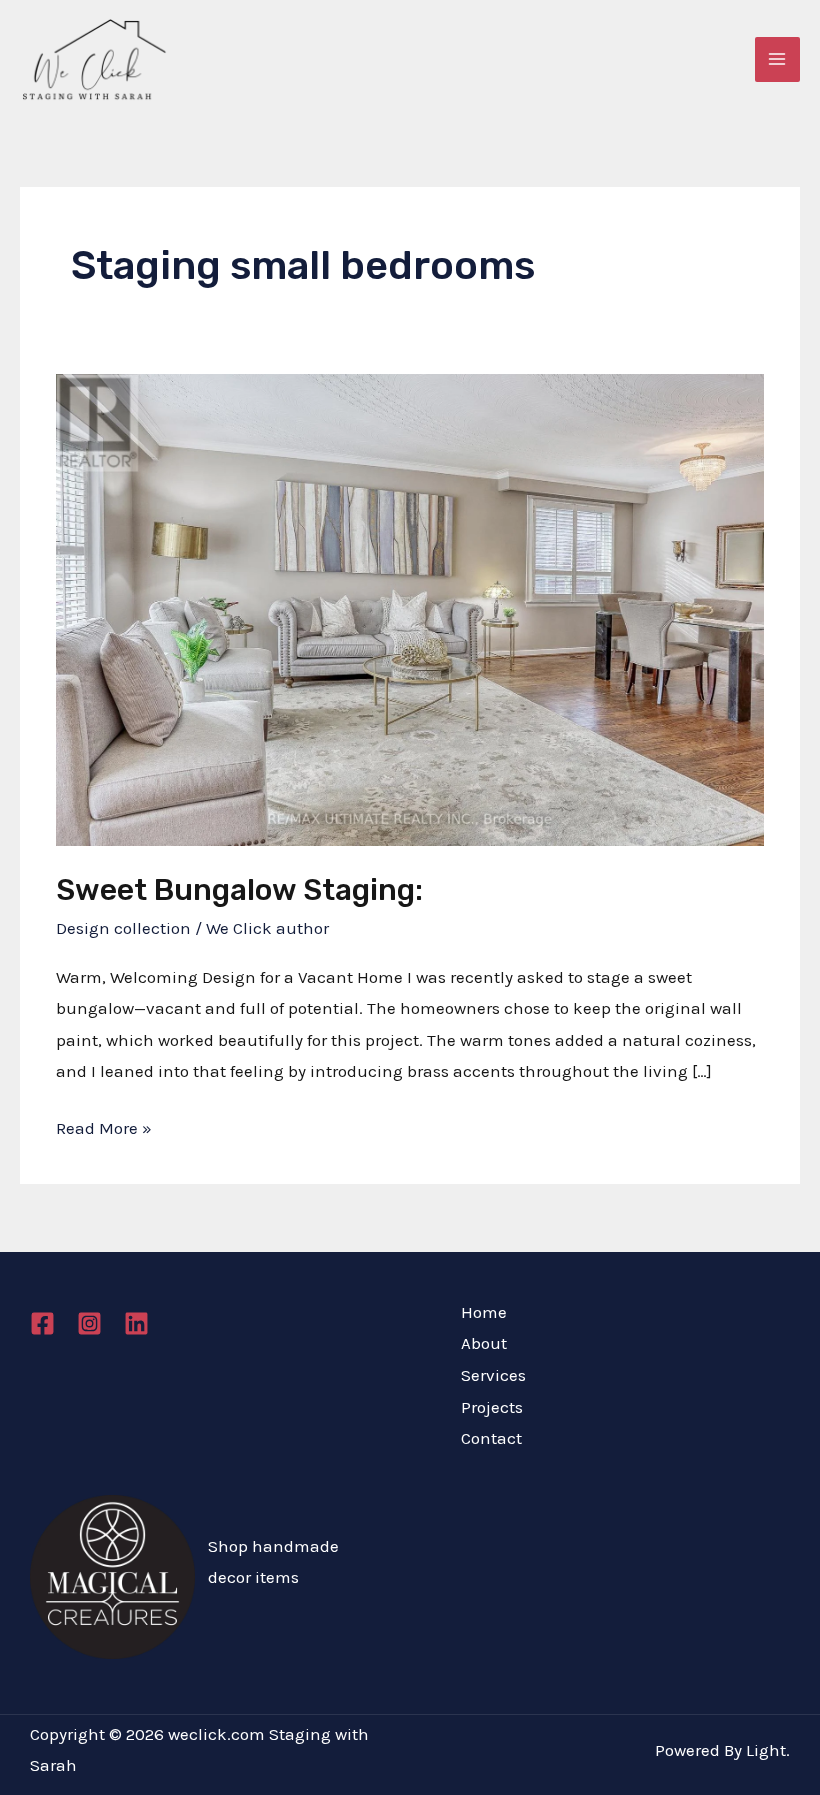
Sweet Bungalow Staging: (239, 890)
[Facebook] (42, 1323)
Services (493, 1375)
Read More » (104, 1131)
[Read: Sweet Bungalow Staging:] (409, 608)
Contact (491, 1438)
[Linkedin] (136, 1323)
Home (484, 1312)
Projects (492, 1407)
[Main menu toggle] (778, 60)
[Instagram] (89, 1323)
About (484, 1343)
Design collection (123, 928)
